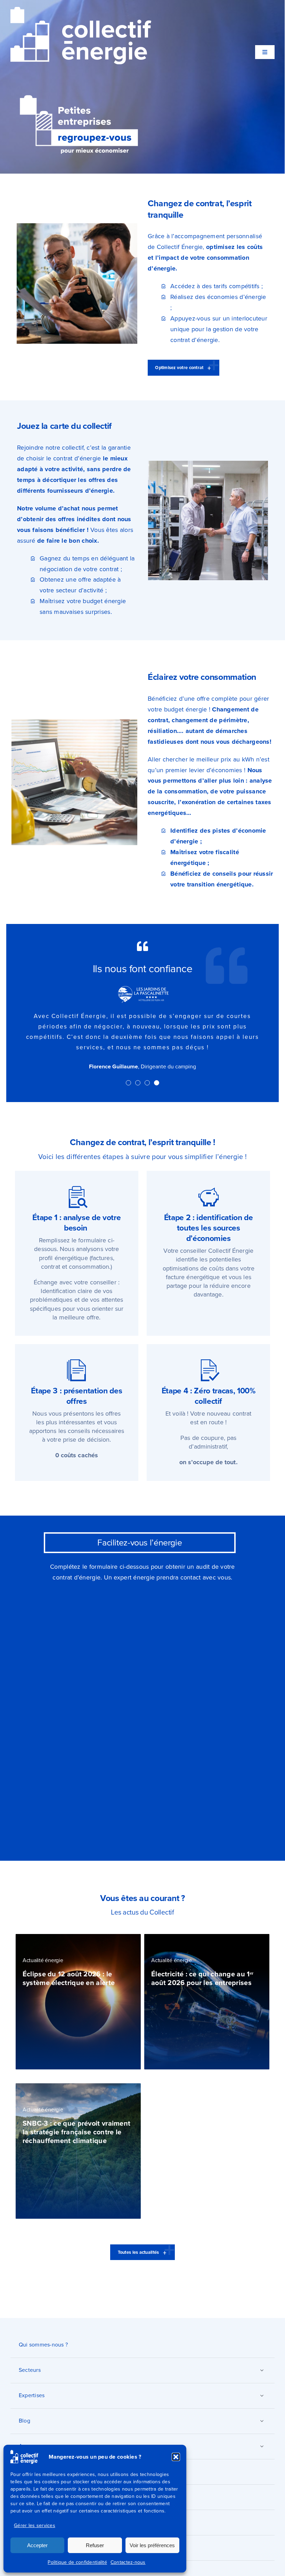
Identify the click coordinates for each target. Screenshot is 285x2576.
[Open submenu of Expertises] (262, 2375)
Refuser (95, 2545)
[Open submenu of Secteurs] (262, 2349)
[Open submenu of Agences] (262, 2425)
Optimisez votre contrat (179, 368)
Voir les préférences (152, 2545)
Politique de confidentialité (77, 2562)
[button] (176, 2457)
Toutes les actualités (139, 2231)
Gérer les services (35, 2525)
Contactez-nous (128, 2562)
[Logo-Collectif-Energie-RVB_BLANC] (81, 10)
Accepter (37, 2545)
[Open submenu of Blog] (262, 2400)
